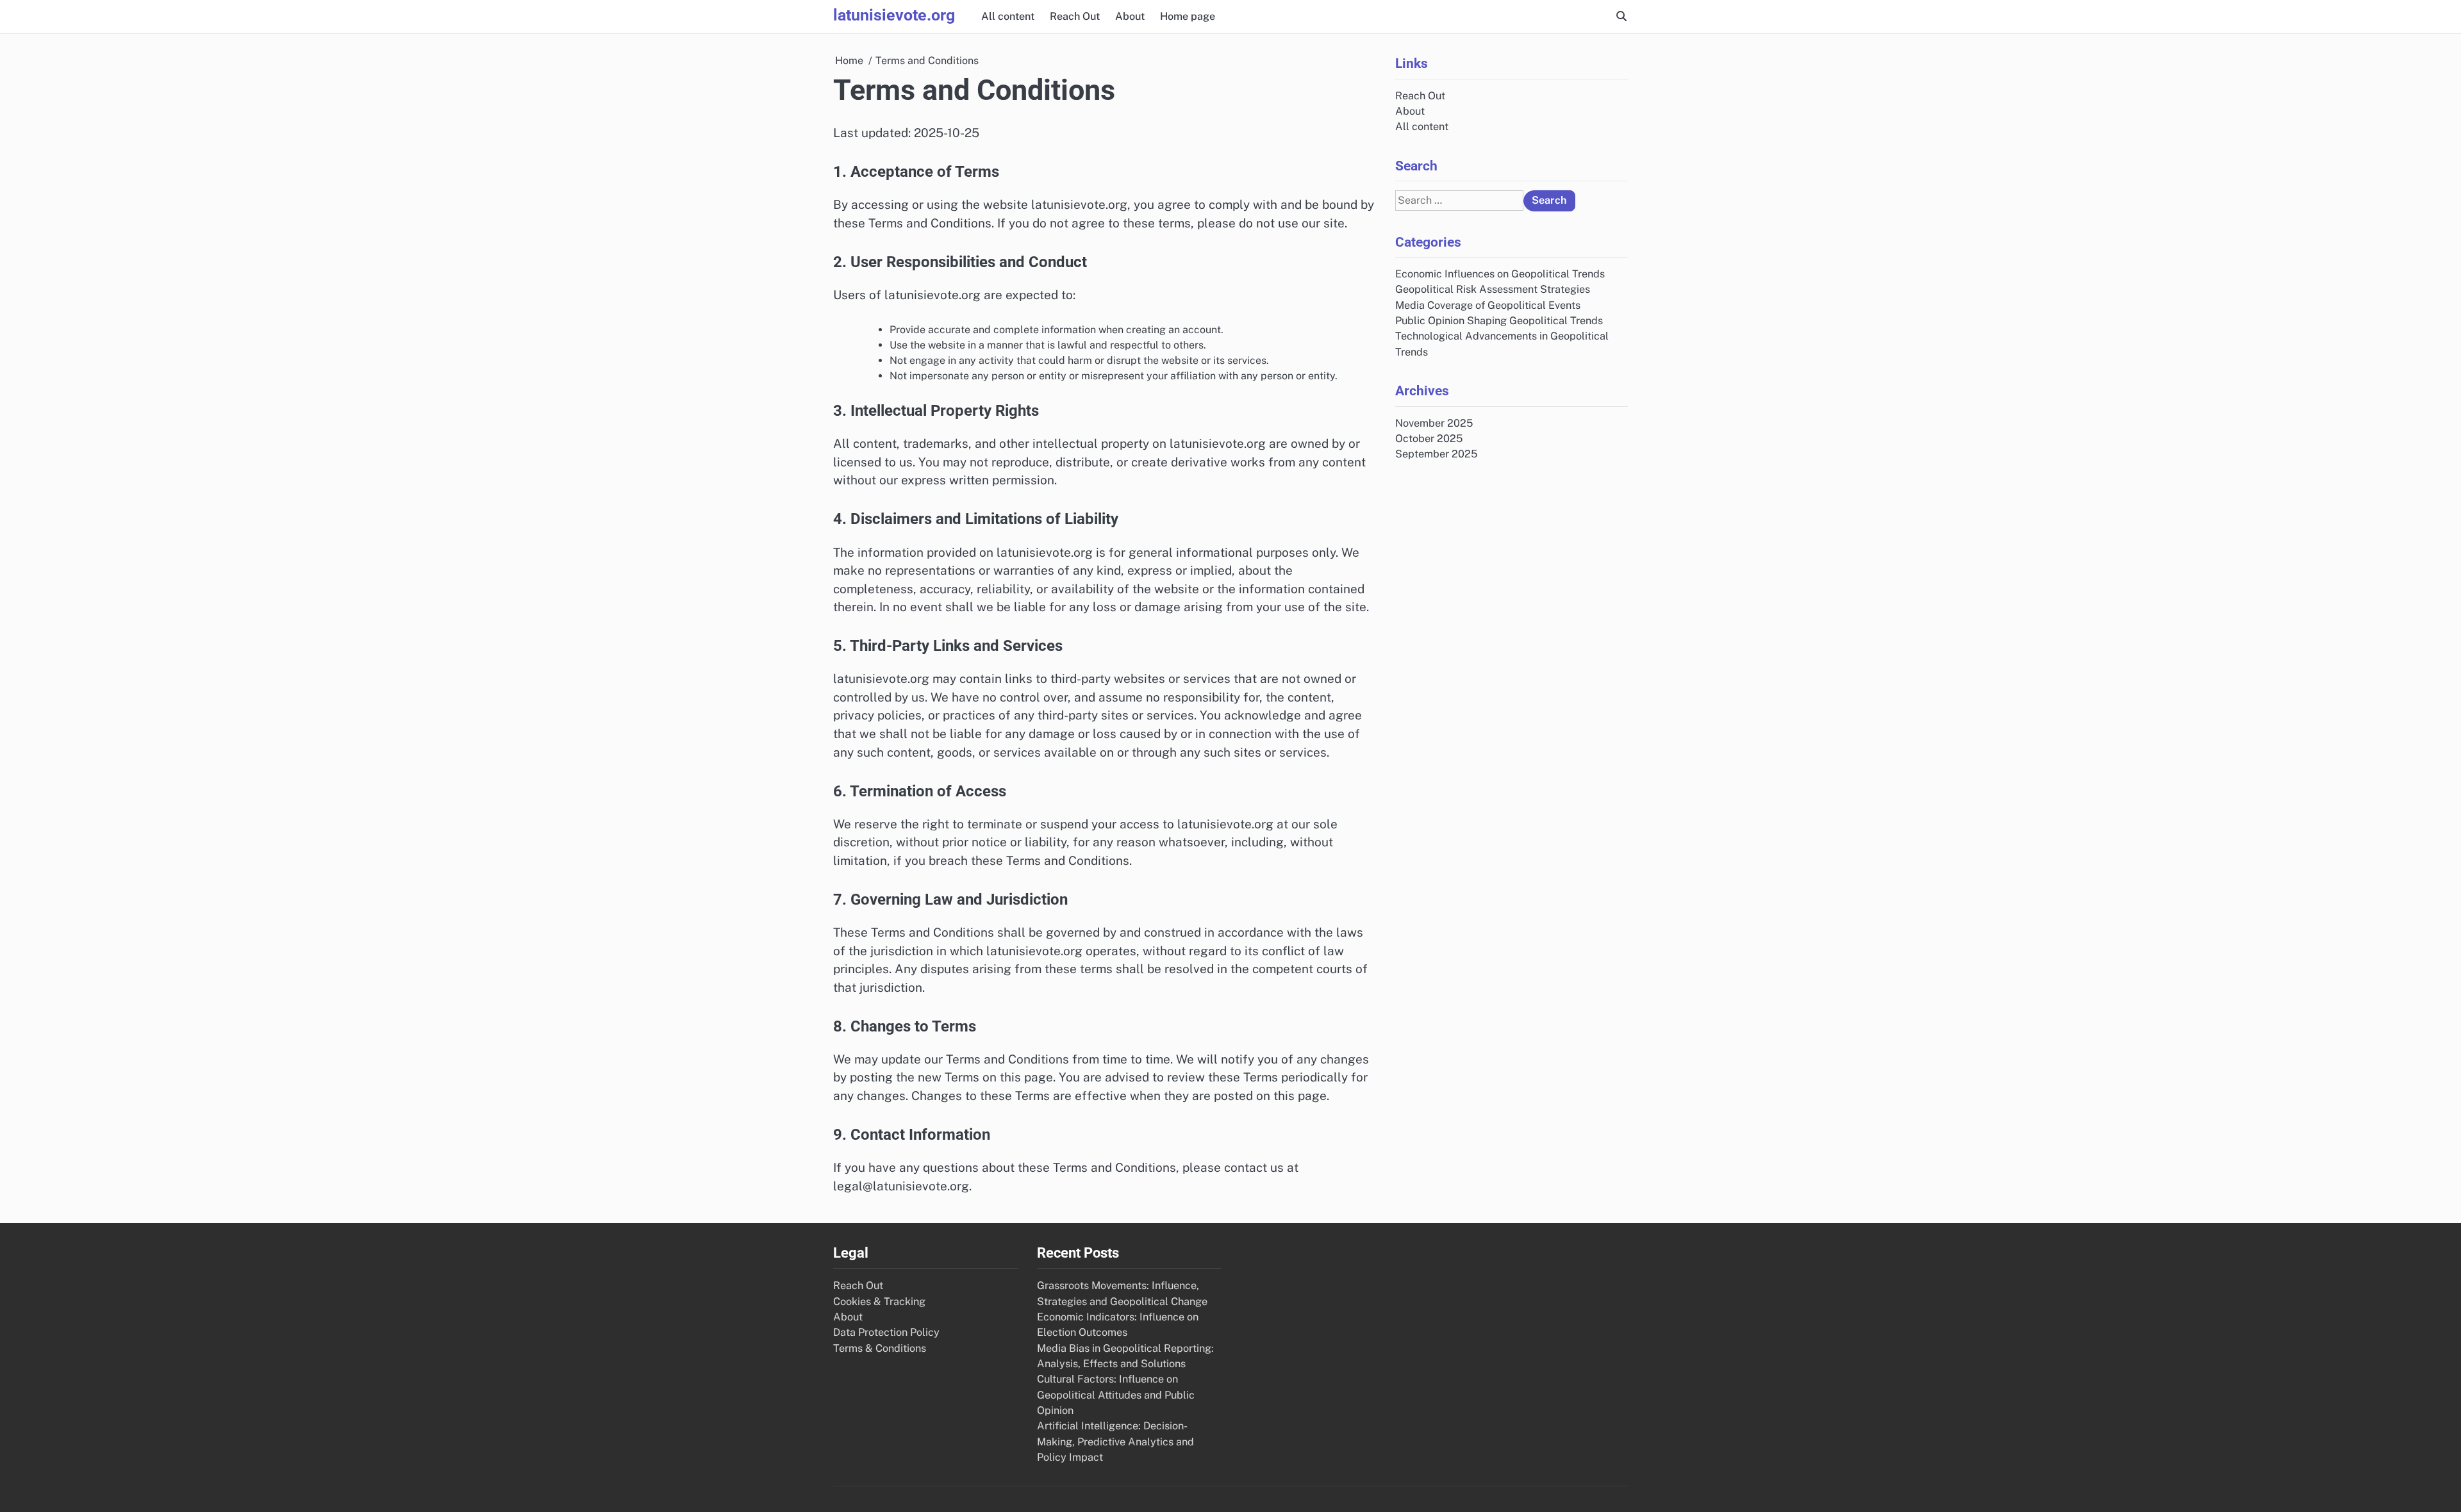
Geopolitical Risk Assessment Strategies (1493, 289)
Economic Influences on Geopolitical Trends (1500, 274)
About (1130, 16)
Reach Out (1075, 16)
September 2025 (1436, 454)
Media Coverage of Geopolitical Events (1488, 305)
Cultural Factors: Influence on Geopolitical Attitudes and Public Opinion (1116, 1395)
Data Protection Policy (886, 1332)
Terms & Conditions (880, 1348)
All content (1008, 16)
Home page (1188, 16)
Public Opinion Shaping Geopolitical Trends (1499, 321)
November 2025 (1434, 423)
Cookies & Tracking (879, 1302)
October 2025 (1429, 439)
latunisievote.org (894, 15)
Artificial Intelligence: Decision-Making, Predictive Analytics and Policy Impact (1115, 1442)
